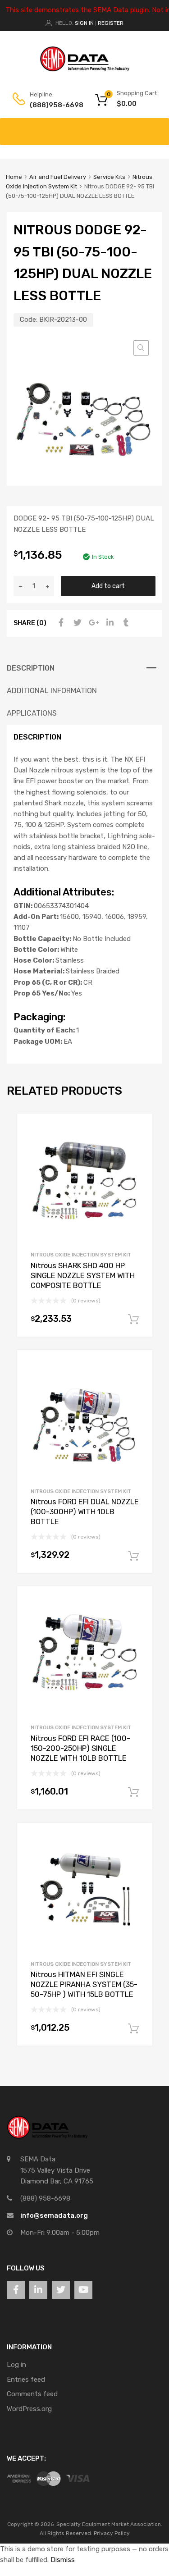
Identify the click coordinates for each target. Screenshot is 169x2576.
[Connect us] (16, 2290)
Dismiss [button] (63, 2560)
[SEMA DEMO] (85, 69)
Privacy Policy (112, 2533)
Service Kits (109, 177)
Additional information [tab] (52, 691)
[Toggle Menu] (157, 127)
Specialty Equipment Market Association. (109, 2524)
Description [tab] (31, 668)
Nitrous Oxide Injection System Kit (81, 1255)
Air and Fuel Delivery (58, 177)
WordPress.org (29, 2409)
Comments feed (32, 2394)
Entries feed (26, 2380)
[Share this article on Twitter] (76, 623)
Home (14, 177)
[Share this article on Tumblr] (125, 623)
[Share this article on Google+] (92, 623)
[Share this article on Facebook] (60, 623)
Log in (16, 2365)
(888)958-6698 (52, 105)
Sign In (84, 23)
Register (111, 23)
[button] (141, 348)
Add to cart (108, 586)
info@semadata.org (54, 2215)
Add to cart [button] (133, 1320)
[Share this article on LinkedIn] (109, 623)
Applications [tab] (32, 713)
